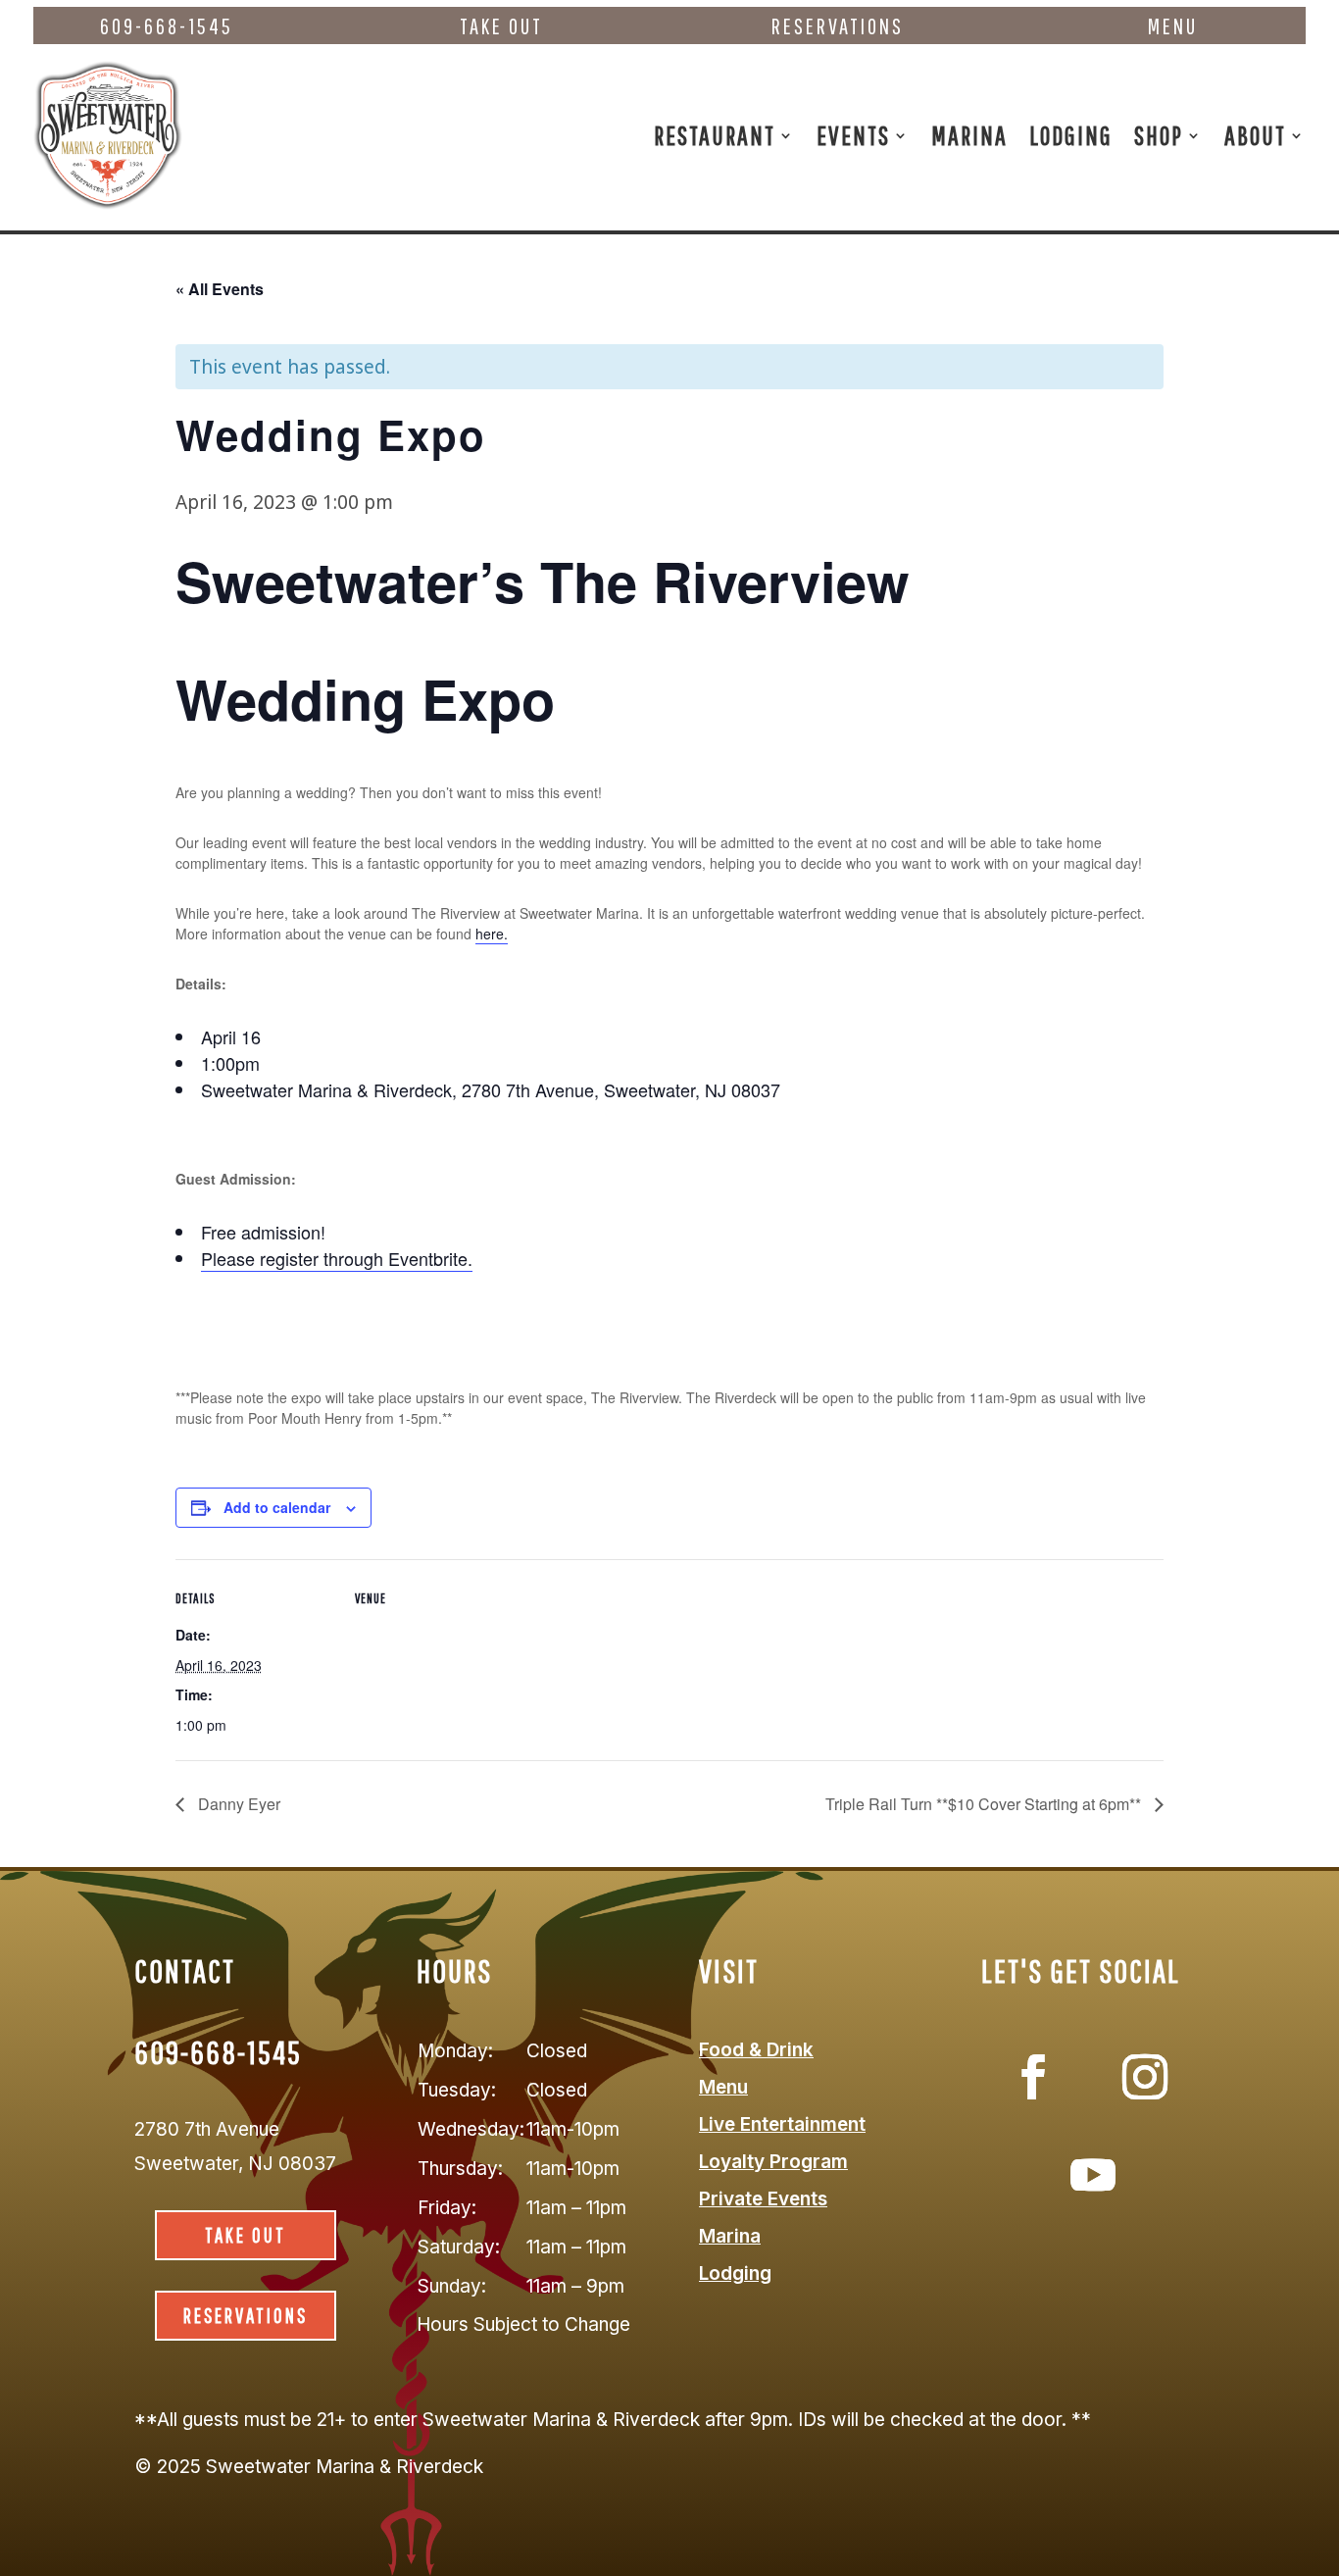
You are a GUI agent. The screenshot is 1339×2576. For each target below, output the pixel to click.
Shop (1159, 135)
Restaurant (715, 135)
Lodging (1071, 135)
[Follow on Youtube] (1093, 2175)
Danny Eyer (237, 1804)
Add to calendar (277, 1507)
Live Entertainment (782, 2124)
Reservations (838, 26)
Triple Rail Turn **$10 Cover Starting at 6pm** (985, 1804)
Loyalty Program (773, 2162)
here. (492, 934)
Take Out (501, 26)
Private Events (763, 2199)
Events (853, 135)
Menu (1173, 26)
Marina (969, 135)
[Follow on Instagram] (1145, 2077)
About (1255, 135)
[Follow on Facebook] (1033, 2077)
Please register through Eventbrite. (337, 1258)
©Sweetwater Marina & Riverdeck (309, 2467)
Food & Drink (756, 2050)
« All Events (220, 289)
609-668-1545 (167, 26)
